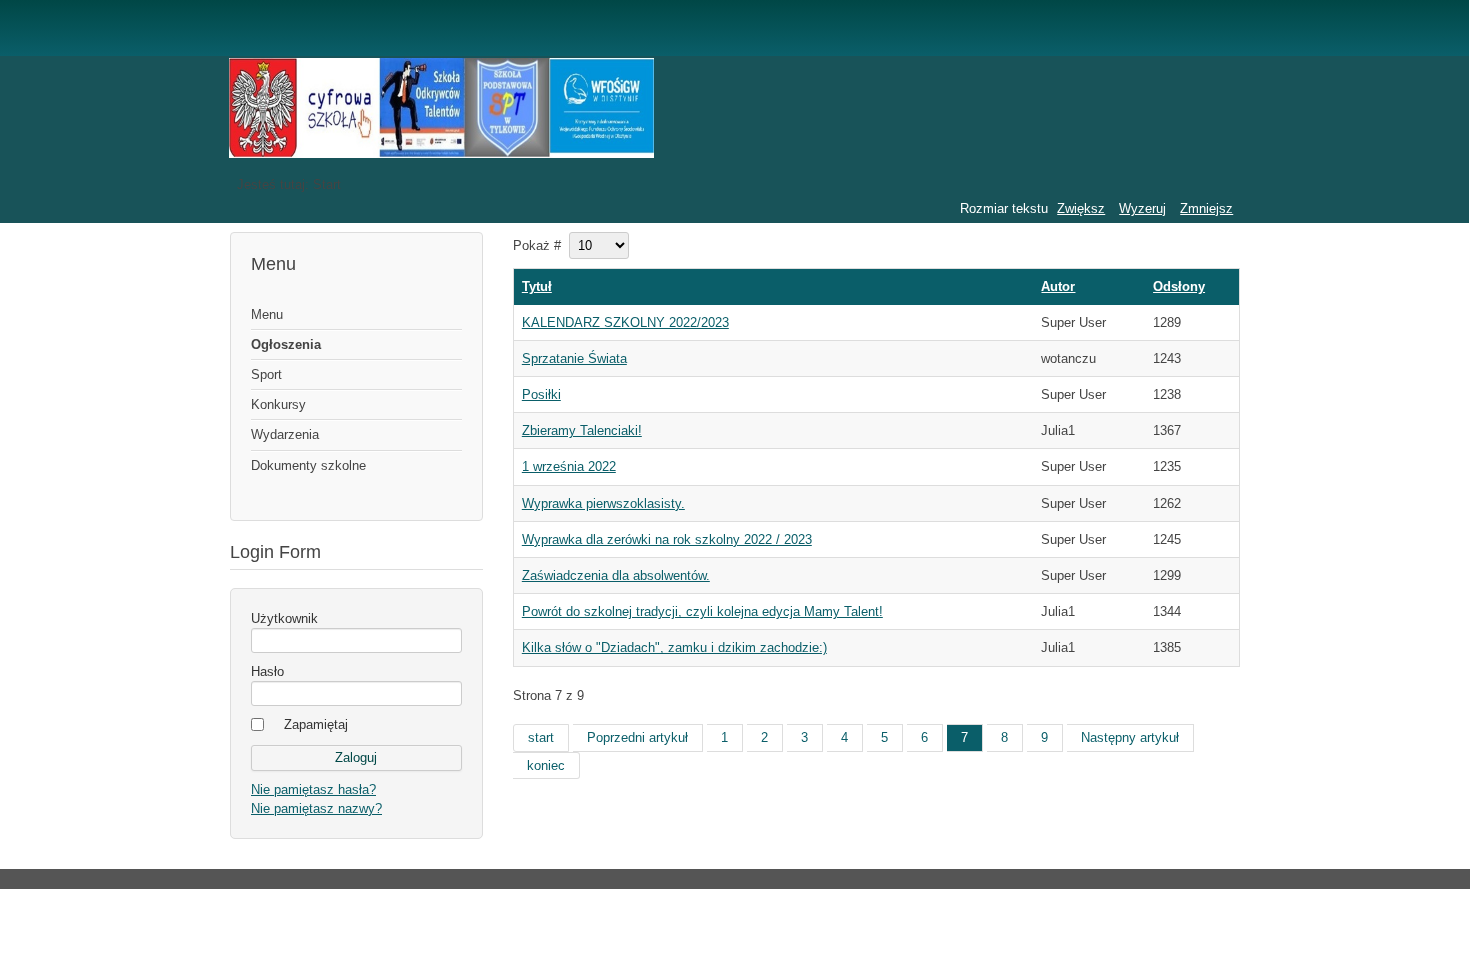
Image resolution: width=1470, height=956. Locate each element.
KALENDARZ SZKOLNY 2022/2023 (625, 322)
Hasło (267, 671)
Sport (266, 374)
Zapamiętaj (316, 724)
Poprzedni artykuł (637, 737)
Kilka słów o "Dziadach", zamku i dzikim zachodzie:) (674, 647)
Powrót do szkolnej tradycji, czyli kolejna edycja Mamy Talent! (702, 611)
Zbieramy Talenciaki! (582, 430)
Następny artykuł (1130, 737)
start (541, 737)
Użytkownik (284, 618)
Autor (1058, 286)
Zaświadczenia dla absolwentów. (616, 575)
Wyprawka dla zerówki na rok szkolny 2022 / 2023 (667, 539)
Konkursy (278, 404)
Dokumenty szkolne (308, 465)
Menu (267, 314)
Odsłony (1179, 286)
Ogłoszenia (286, 344)
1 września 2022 (569, 466)
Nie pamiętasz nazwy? (316, 808)
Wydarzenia (285, 434)
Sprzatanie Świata (574, 358)
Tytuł (537, 286)
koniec (546, 765)
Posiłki (541, 394)
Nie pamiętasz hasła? (313, 789)
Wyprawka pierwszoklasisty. (603, 503)
